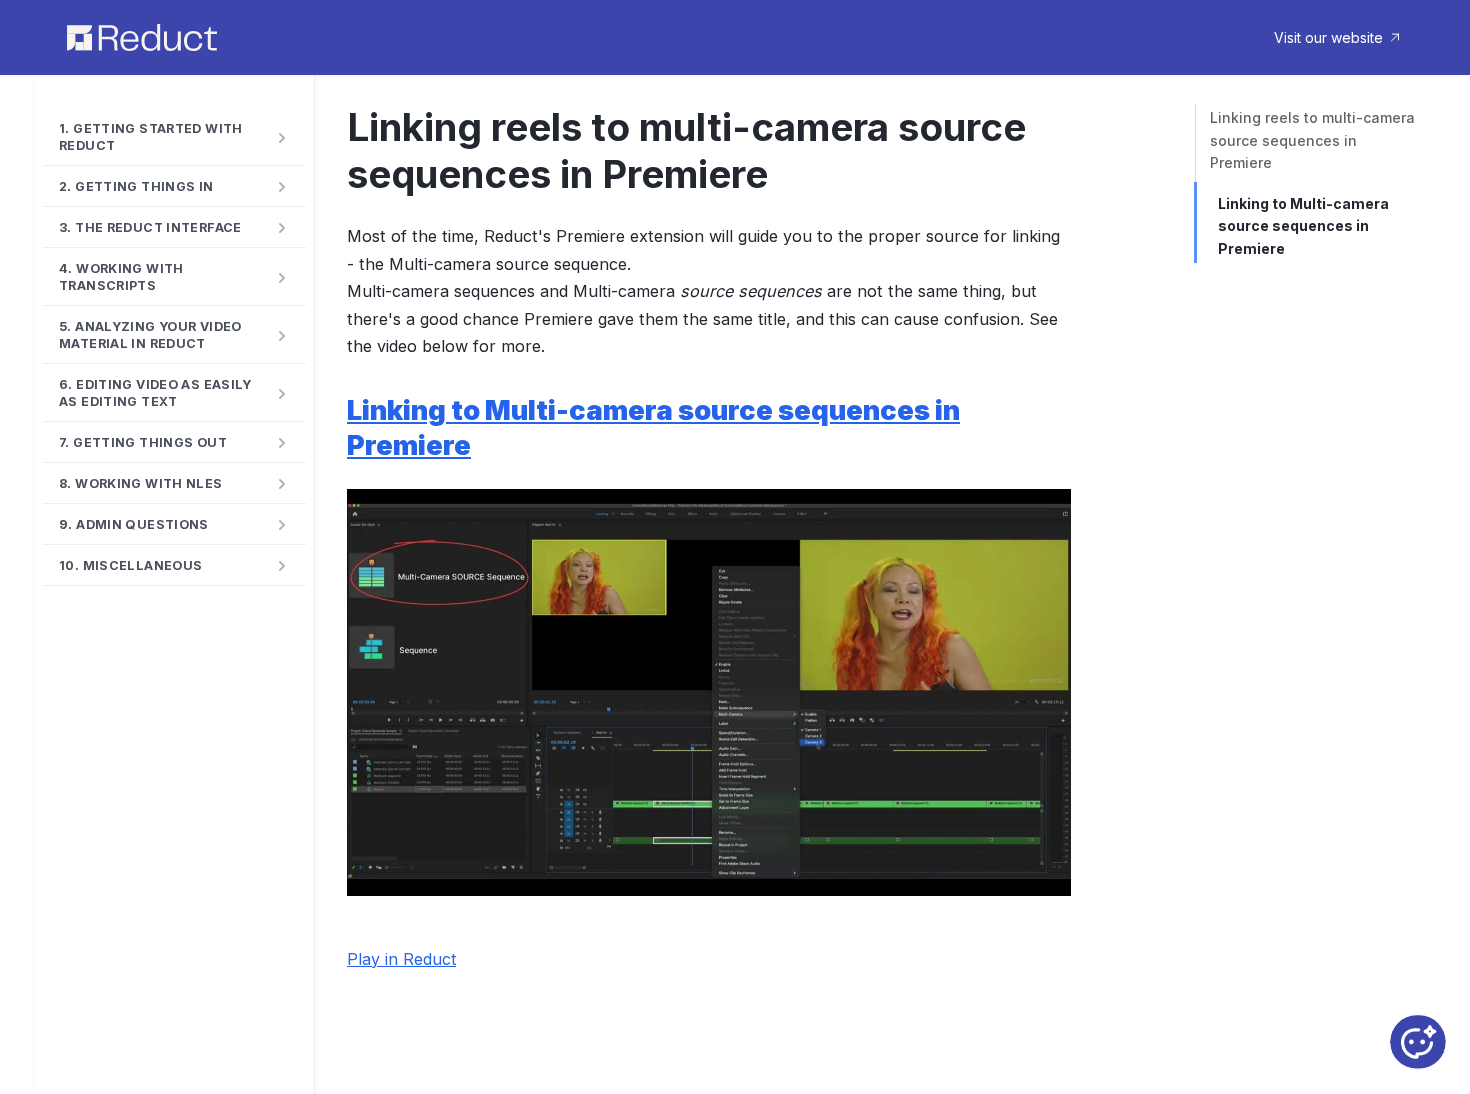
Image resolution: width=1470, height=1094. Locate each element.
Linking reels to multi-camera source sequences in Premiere (1312, 140)
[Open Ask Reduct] (1418, 1042)
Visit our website (1328, 37)
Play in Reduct (401, 959)
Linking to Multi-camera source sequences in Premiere (1303, 226)
